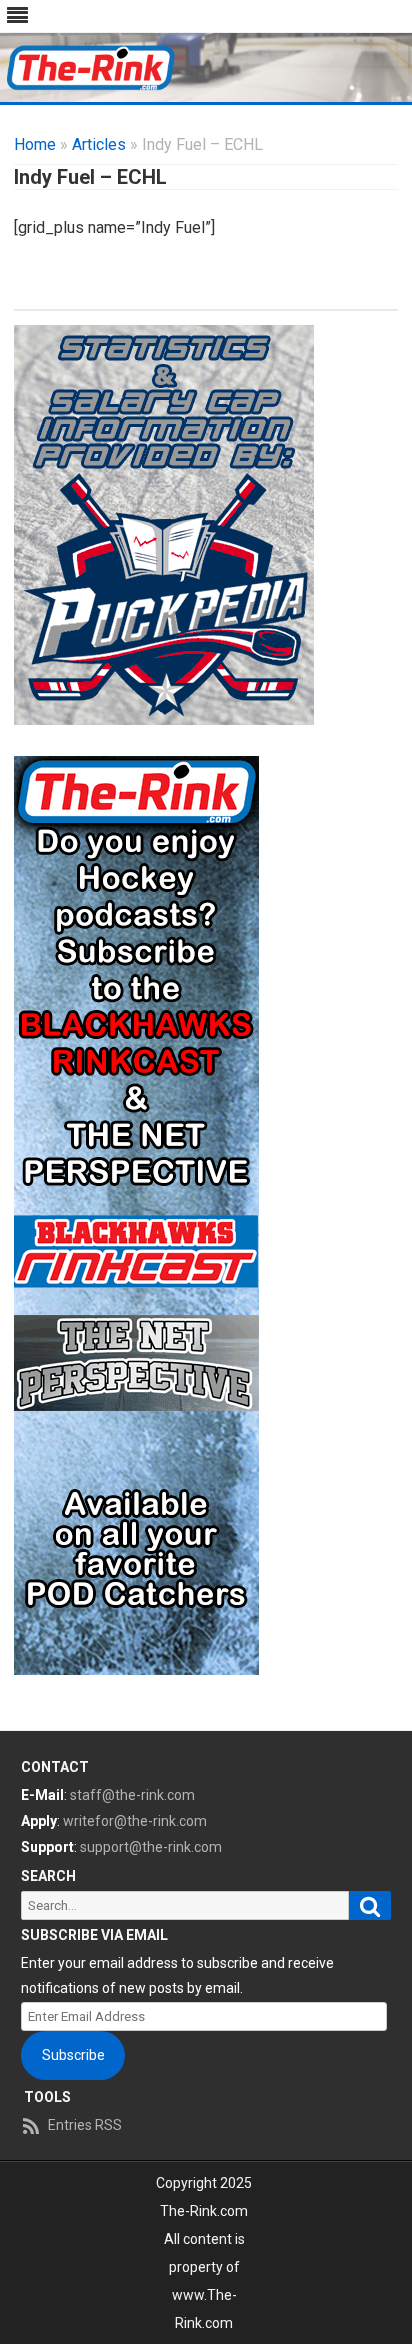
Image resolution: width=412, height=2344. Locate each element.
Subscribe (73, 2055)
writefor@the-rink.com (135, 1821)
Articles (99, 144)
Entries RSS (85, 2125)
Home (35, 144)
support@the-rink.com (151, 1847)
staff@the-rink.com (132, 1795)
